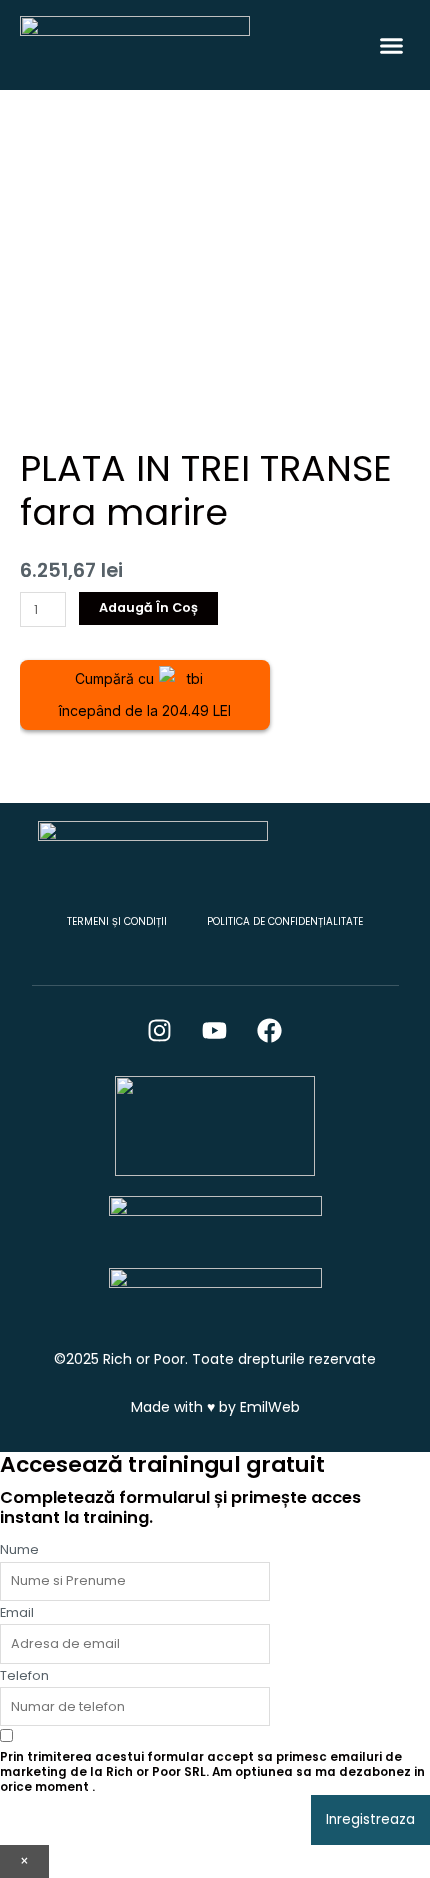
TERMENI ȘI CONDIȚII (117, 921)
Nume (19, 1549)
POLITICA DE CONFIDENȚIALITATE (285, 921)
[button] (392, 45)
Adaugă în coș (148, 607)
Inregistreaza (370, 1819)
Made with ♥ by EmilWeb (215, 1407)
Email (17, 1612)
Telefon (24, 1675)
